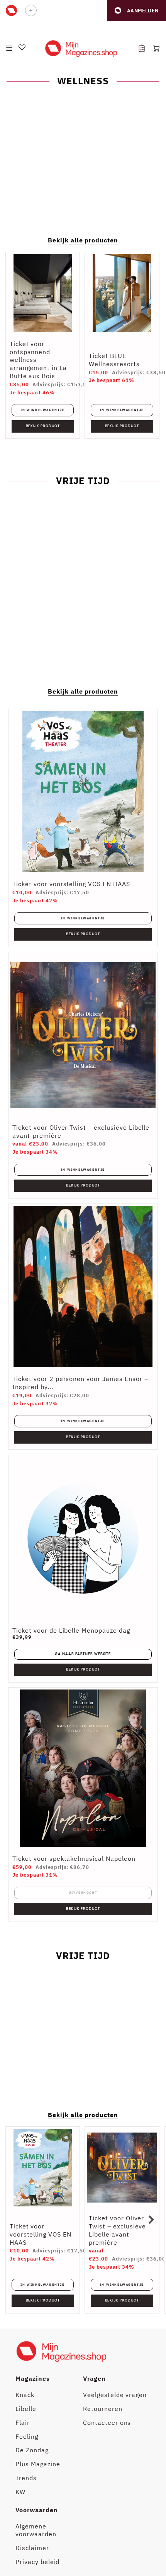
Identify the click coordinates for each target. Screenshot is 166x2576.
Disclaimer (32, 2548)
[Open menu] (9, 48)
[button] (136, 11)
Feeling (27, 2436)
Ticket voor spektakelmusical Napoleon (74, 1858)
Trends (26, 2478)
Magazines (33, 2378)
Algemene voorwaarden (36, 2530)
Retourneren (103, 2409)
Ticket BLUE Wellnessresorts (114, 360)
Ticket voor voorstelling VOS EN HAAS (71, 884)
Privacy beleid (37, 2562)
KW (20, 2492)
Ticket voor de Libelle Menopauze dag (71, 1630)
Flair (23, 2423)
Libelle (26, 2409)
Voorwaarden (37, 2510)
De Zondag (32, 2450)
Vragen (94, 2378)
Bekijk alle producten (83, 240)
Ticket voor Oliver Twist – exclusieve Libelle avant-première (117, 2230)
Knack (25, 2395)
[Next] (151, 2220)
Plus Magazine (38, 2464)
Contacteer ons (107, 2423)
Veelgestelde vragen (115, 2395)
